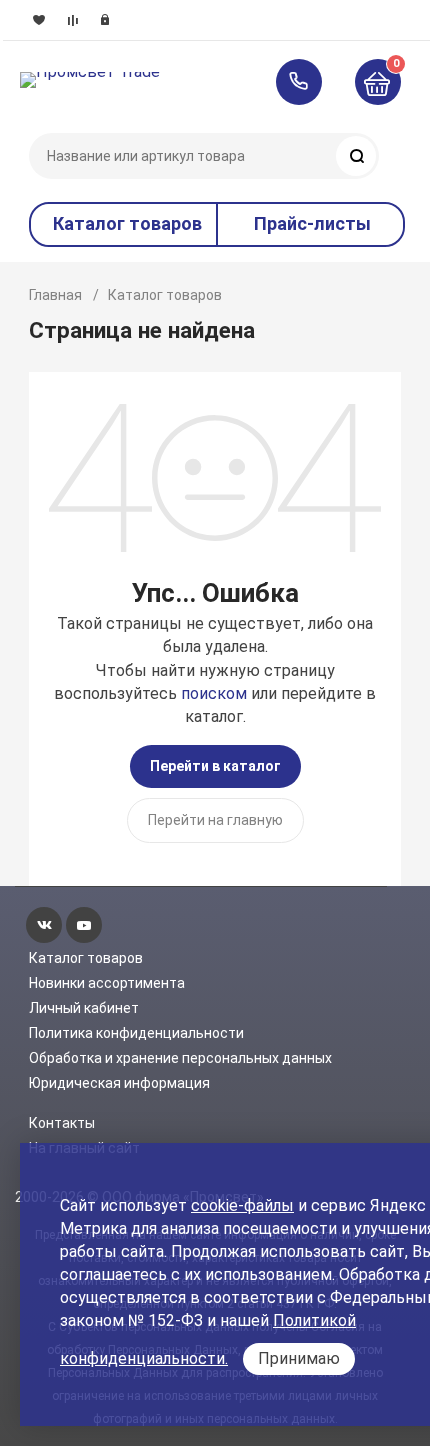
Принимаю (299, 1358)
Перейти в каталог (215, 766)
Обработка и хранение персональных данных (180, 1058)
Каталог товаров (86, 958)
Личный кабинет (84, 1008)
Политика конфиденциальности (136, 1033)
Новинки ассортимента (107, 983)
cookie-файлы (242, 1205)
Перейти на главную (215, 820)
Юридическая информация (119, 1083)
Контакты (62, 1123)
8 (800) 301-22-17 (308, 82)
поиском (214, 693)
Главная (55, 295)
